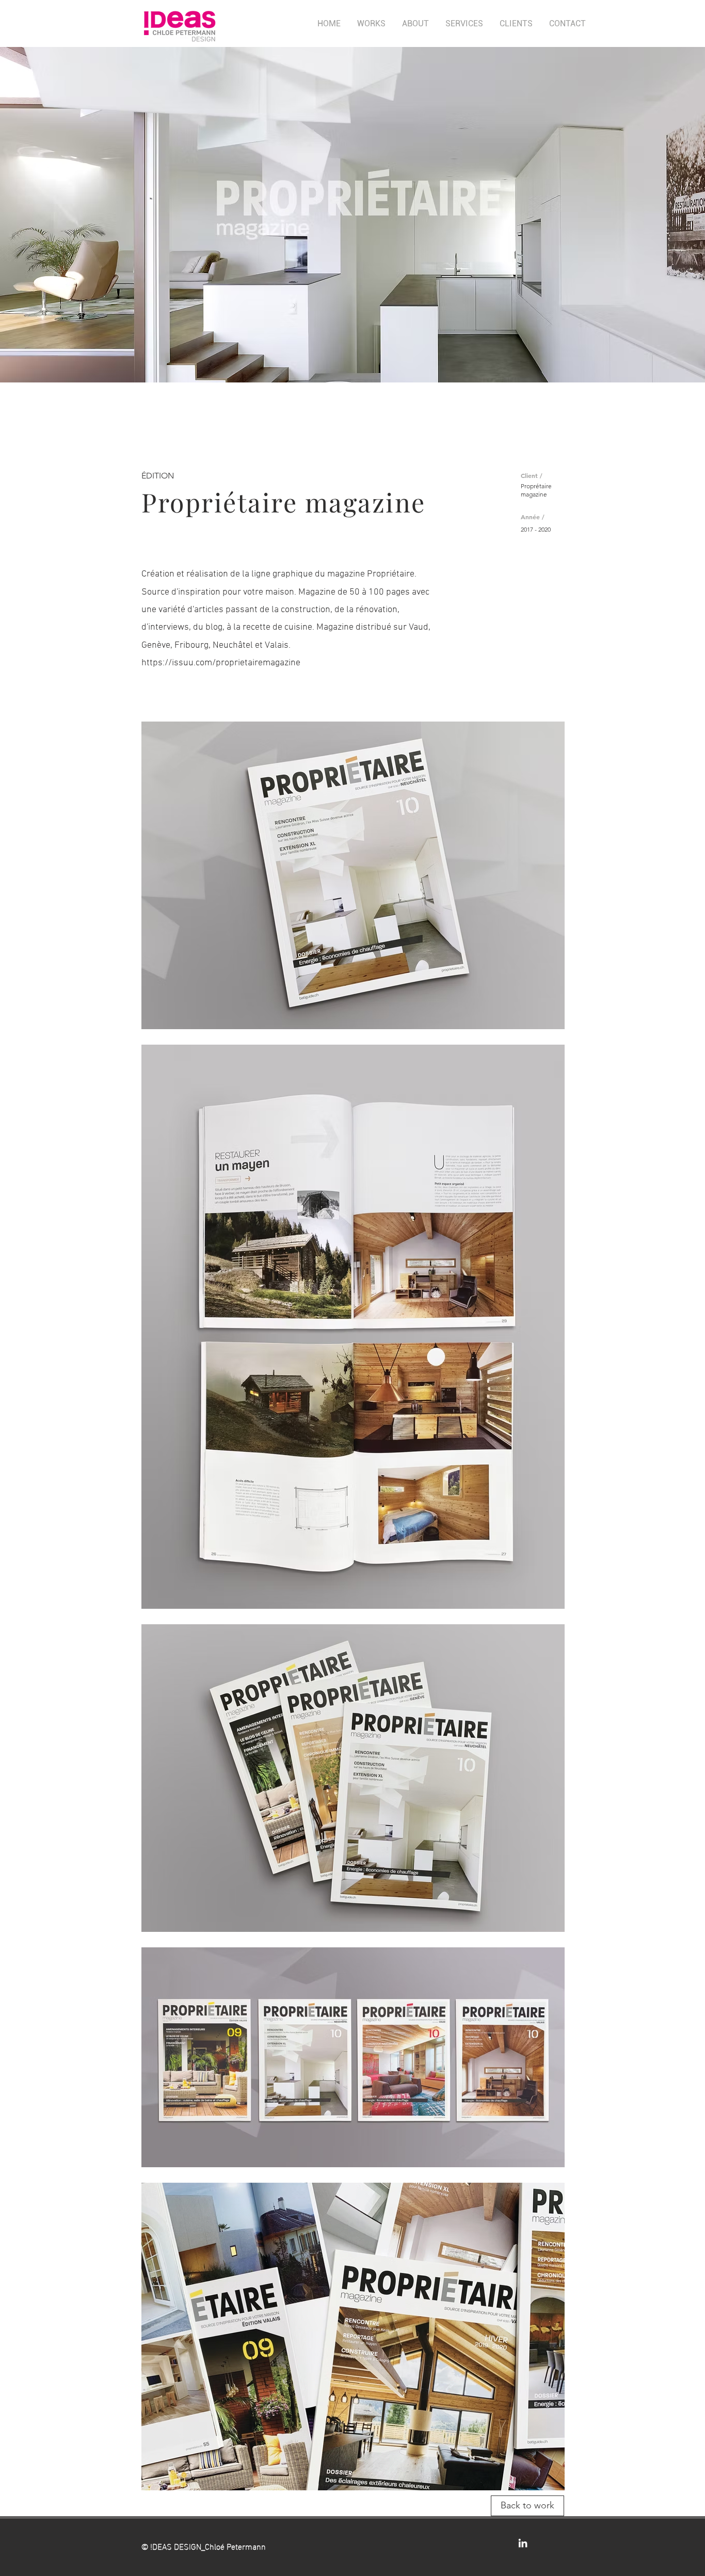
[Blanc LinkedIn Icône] (523, 2543)
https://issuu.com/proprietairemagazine (221, 663)
